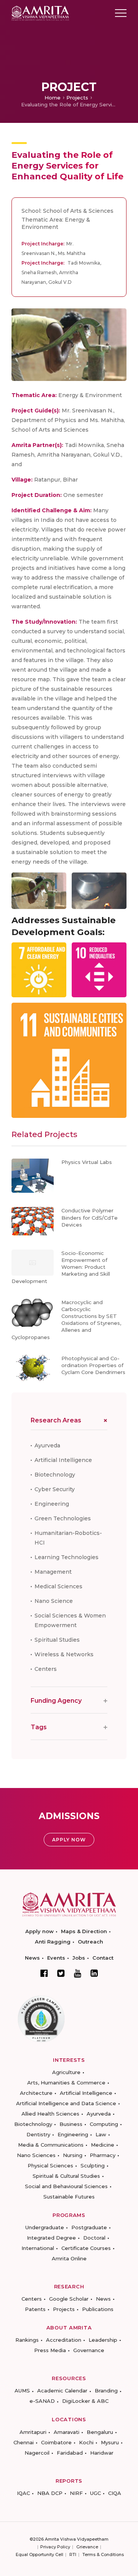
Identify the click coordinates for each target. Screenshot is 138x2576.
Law (101, 2134)
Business (71, 2124)
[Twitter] (61, 1973)
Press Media (50, 2350)
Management (53, 1572)
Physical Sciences (50, 2165)
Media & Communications (51, 2145)
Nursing (73, 2155)
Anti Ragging (53, 1942)
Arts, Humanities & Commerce (66, 2083)
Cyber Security (55, 1489)
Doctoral (94, 2238)
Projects (77, 98)
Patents (35, 2309)
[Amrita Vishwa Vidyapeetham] (40, 12)
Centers (46, 1669)
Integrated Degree (51, 2238)
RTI (73, 2554)
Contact (103, 1958)
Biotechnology (55, 1475)
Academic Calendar (62, 2391)
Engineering (52, 1504)
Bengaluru (100, 2432)
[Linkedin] (94, 1973)
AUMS (22, 2391)
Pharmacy (103, 2155)
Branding (106, 2391)
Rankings (27, 2340)
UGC (95, 2493)
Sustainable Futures (69, 2197)
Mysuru (110, 2442)
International (38, 2248)
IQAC (23, 2493)
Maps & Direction (84, 1931)
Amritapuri (33, 2432)
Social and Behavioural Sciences (66, 2186)
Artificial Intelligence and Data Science (66, 2103)
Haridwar (102, 2453)
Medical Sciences (58, 1586)
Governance (89, 2350)
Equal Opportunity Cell (39, 2554)
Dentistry (38, 2134)
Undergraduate (45, 2227)
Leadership (103, 2340)
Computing (104, 2124)
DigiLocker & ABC (85, 2401)
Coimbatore (56, 2442)
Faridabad (70, 2453)
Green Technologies (63, 1518)
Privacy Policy (55, 2547)
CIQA (115, 2493)
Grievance (87, 2547)
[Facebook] (44, 1973)
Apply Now (69, 1840)
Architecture (36, 2093)
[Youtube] (78, 1973)
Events (56, 1958)
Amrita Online (69, 2258)
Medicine (103, 2145)
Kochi (86, 2442)
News (32, 1958)
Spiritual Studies (57, 1640)
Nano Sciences (36, 2155)
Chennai (24, 2442)
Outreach (90, 1942)
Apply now (39, 1931)
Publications (98, 2309)
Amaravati (67, 2432)
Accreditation (64, 2340)
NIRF (76, 2493)
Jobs (79, 1958)
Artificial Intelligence (63, 1460)
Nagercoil (37, 2453)
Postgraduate (89, 2227)
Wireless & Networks (64, 1654)
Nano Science (54, 1601)
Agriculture (66, 2072)
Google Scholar (69, 2299)
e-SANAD (42, 2401)
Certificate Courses (86, 2248)
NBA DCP (50, 2493)
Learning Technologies (67, 1557)
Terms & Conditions (103, 2554)
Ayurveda (47, 1445)
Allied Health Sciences (50, 2114)
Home (53, 98)
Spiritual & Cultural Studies (66, 2176)
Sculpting (93, 2165)
